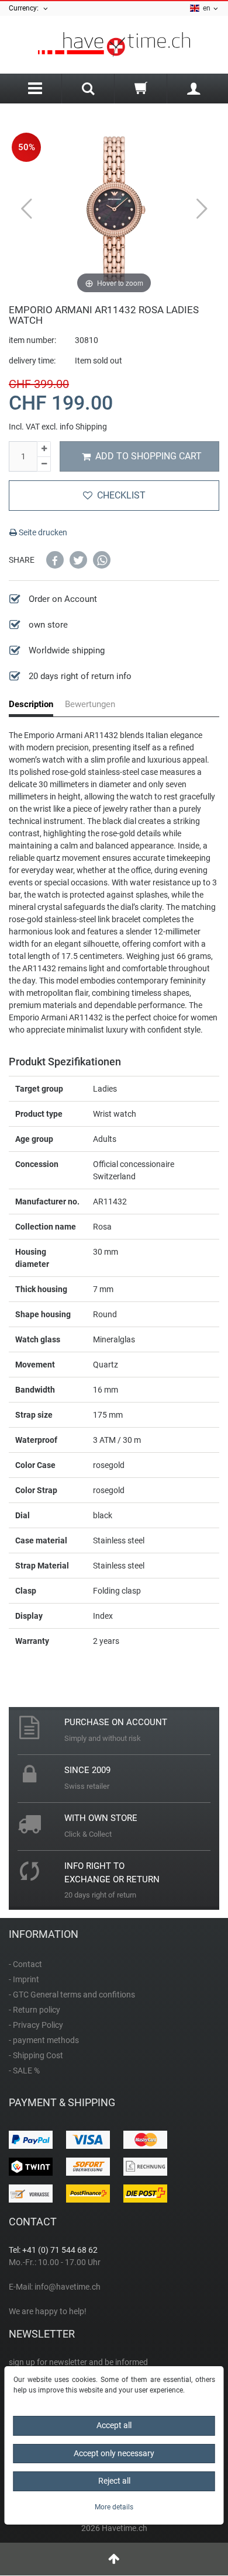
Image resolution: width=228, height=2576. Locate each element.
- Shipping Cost (36, 2055)
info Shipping (83, 427)
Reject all (114, 2481)
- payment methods (44, 2040)
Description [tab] (31, 704)
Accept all (114, 2425)
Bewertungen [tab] (90, 704)
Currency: (25, 8)
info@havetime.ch (68, 2287)
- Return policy (34, 2010)
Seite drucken (42, 532)
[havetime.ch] (114, 45)
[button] (55, 560)
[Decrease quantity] (44, 465)
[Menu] (35, 89)
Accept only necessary (114, 2453)
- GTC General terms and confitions (72, 1995)
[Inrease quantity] (44, 449)
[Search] (88, 90)
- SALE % (24, 2071)
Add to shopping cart (148, 456)
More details (114, 2507)
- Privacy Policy (36, 2025)
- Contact (25, 1964)
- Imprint (24, 1979)
